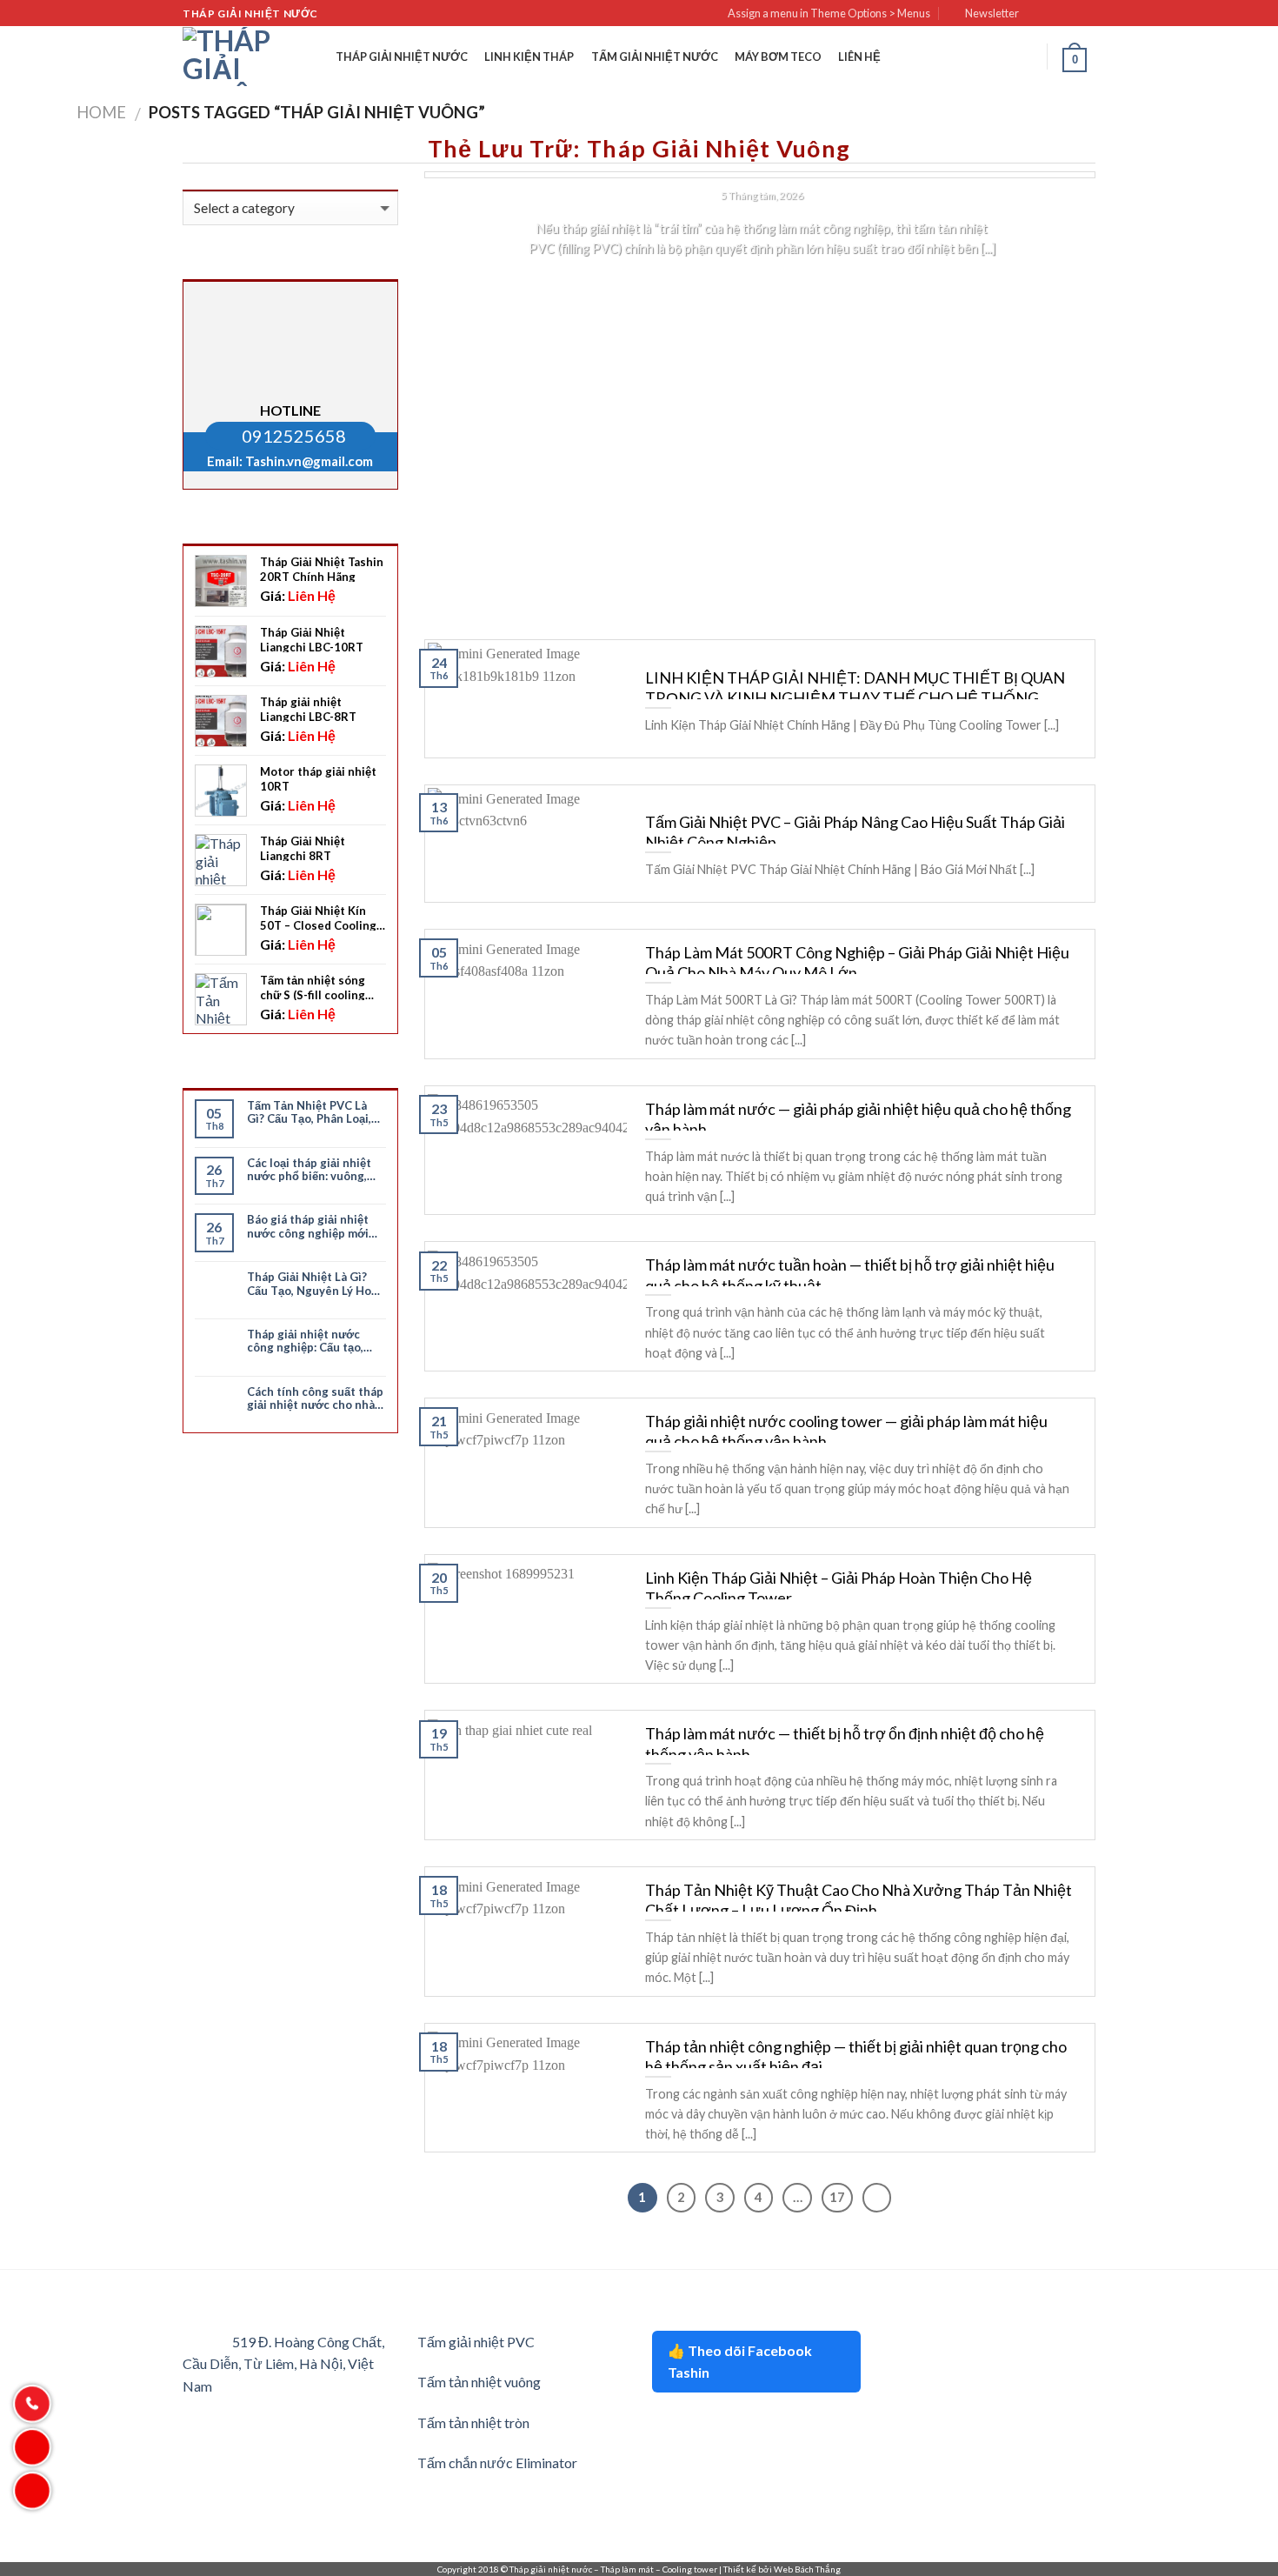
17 (837, 2197)
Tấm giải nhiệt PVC (476, 2342)
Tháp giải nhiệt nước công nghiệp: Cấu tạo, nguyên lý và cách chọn (310, 1341)
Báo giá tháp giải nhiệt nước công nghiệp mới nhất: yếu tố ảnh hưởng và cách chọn (310, 1227)
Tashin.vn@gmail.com (309, 461)
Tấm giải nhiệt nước (655, 57)
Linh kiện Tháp (529, 57)
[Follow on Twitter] (1070, 14)
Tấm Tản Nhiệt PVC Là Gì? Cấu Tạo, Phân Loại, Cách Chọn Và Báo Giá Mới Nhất (309, 1113)
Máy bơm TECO (778, 57)
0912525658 (294, 436)
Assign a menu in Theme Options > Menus (829, 13)
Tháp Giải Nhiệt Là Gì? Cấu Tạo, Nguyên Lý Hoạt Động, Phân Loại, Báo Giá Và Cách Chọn (315, 1284)
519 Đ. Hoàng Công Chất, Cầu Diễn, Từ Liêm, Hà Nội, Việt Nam (283, 2364)
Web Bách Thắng (807, 2569)
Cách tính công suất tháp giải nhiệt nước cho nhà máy (315, 1399)
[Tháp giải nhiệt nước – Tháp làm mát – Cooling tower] (227, 57)
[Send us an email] (1087, 14)
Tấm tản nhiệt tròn (473, 2423)
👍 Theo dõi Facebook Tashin (740, 2362)
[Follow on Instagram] (1054, 14)
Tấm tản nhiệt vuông (479, 2382)
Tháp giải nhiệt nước (402, 57)
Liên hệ (859, 57)
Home (101, 112)
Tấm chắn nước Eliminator (497, 2463)
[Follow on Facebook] (1037, 14)
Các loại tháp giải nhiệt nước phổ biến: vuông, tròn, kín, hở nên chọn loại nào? (309, 1170)
